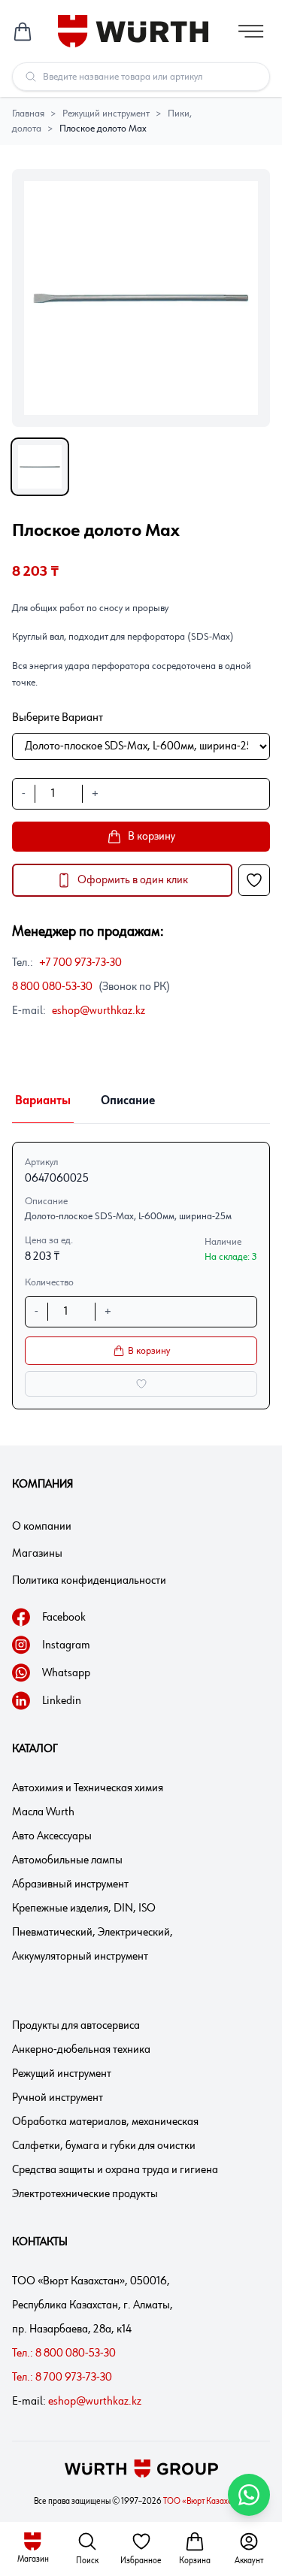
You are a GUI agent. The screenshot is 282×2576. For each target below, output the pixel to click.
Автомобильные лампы (67, 1860)
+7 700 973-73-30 (80, 963)
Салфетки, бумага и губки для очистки (104, 2146)
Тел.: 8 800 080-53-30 (64, 2354)
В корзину (149, 1351)
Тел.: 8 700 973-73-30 (62, 2378)
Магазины (37, 1554)
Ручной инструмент (58, 2098)
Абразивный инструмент (70, 1884)
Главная (28, 114)
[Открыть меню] (251, 31)
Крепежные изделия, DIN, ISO (84, 1909)
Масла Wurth (43, 1812)
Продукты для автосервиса (76, 2026)
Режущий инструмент (106, 114)
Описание (128, 1101)
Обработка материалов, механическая (105, 2122)
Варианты (43, 1101)
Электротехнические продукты (85, 2194)
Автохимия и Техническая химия (88, 1788)
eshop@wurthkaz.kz (99, 1011)
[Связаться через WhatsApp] (249, 2495)
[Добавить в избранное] (254, 880)
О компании (42, 1527)
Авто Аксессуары (52, 1836)
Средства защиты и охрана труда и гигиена (115, 2170)
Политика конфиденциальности (89, 1581)
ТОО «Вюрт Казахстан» (206, 2502)
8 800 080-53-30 (52, 987)
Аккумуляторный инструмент (80, 1957)
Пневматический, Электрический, (92, 1933)
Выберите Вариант (58, 718)
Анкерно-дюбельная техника (81, 2050)
